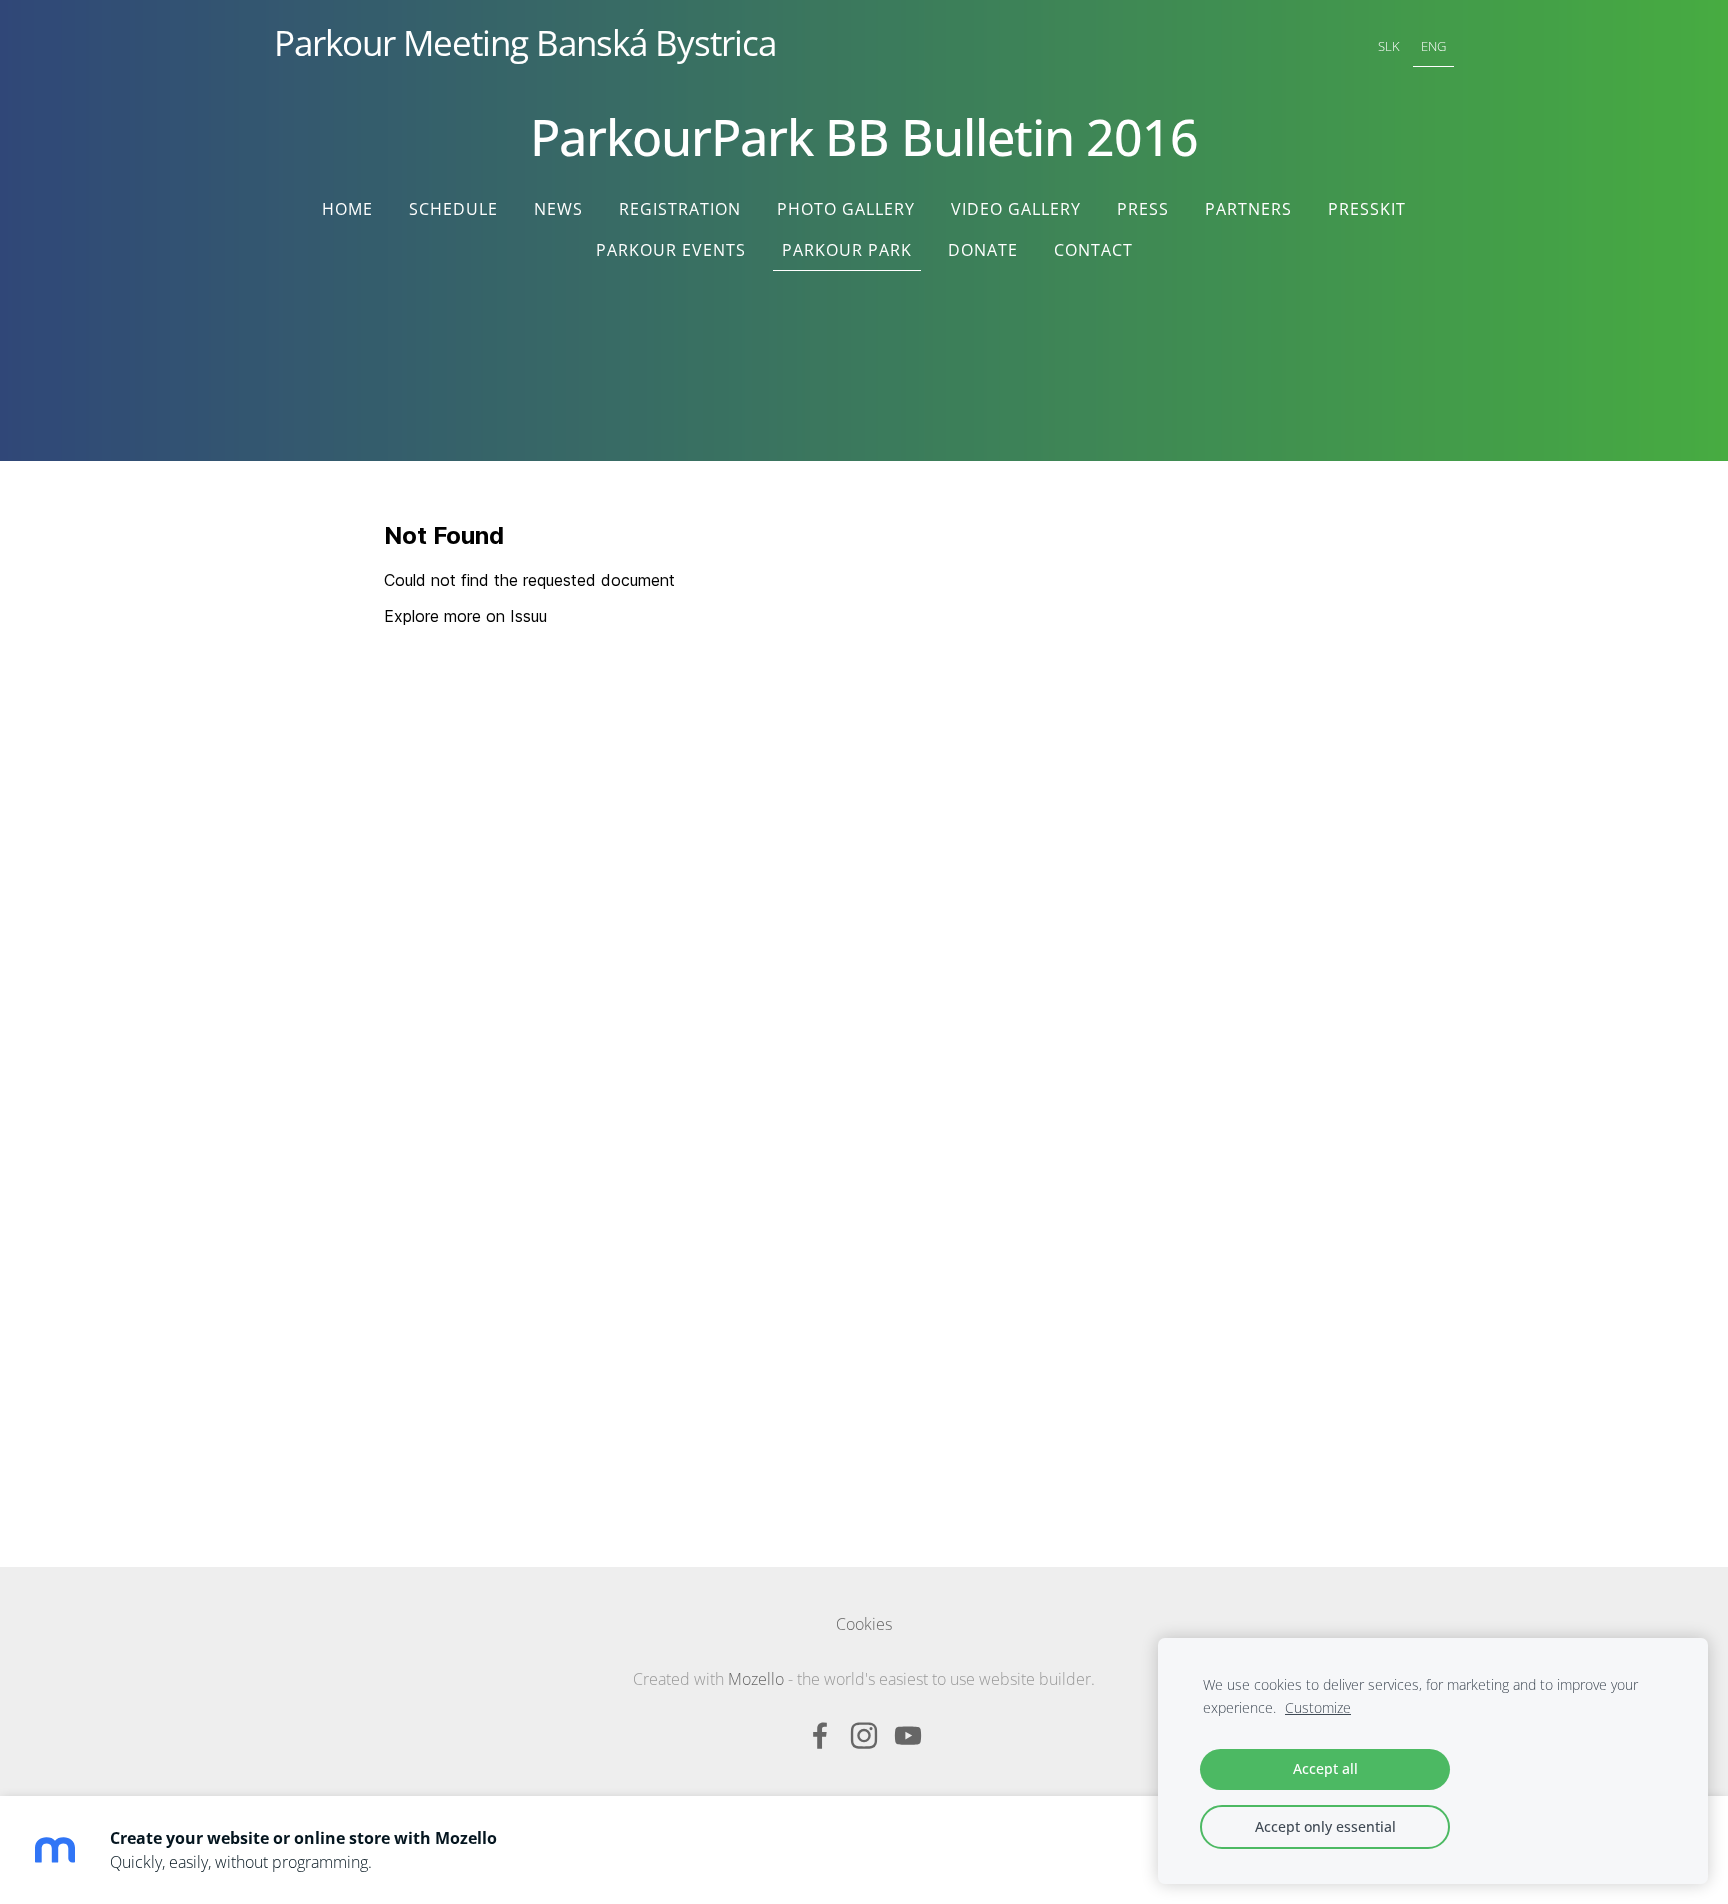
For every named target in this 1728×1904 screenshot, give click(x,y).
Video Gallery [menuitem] (1016, 209)
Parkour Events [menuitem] (671, 250)
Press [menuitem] (1143, 209)
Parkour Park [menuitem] (847, 250)
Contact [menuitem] (1093, 250)
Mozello (756, 1679)
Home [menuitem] (347, 209)
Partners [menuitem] (1248, 209)
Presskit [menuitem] (1367, 209)
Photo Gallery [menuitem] (846, 209)
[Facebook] (820, 1735)
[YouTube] (908, 1735)
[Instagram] (864, 1735)
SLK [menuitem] (1389, 46)
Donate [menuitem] (983, 250)
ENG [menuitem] (1433, 46)
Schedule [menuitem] (453, 209)
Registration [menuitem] (680, 209)
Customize (1318, 1707)
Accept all (1325, 1768)
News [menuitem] (558, 209)
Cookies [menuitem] (864, 1624)
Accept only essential (1325, 1826)
